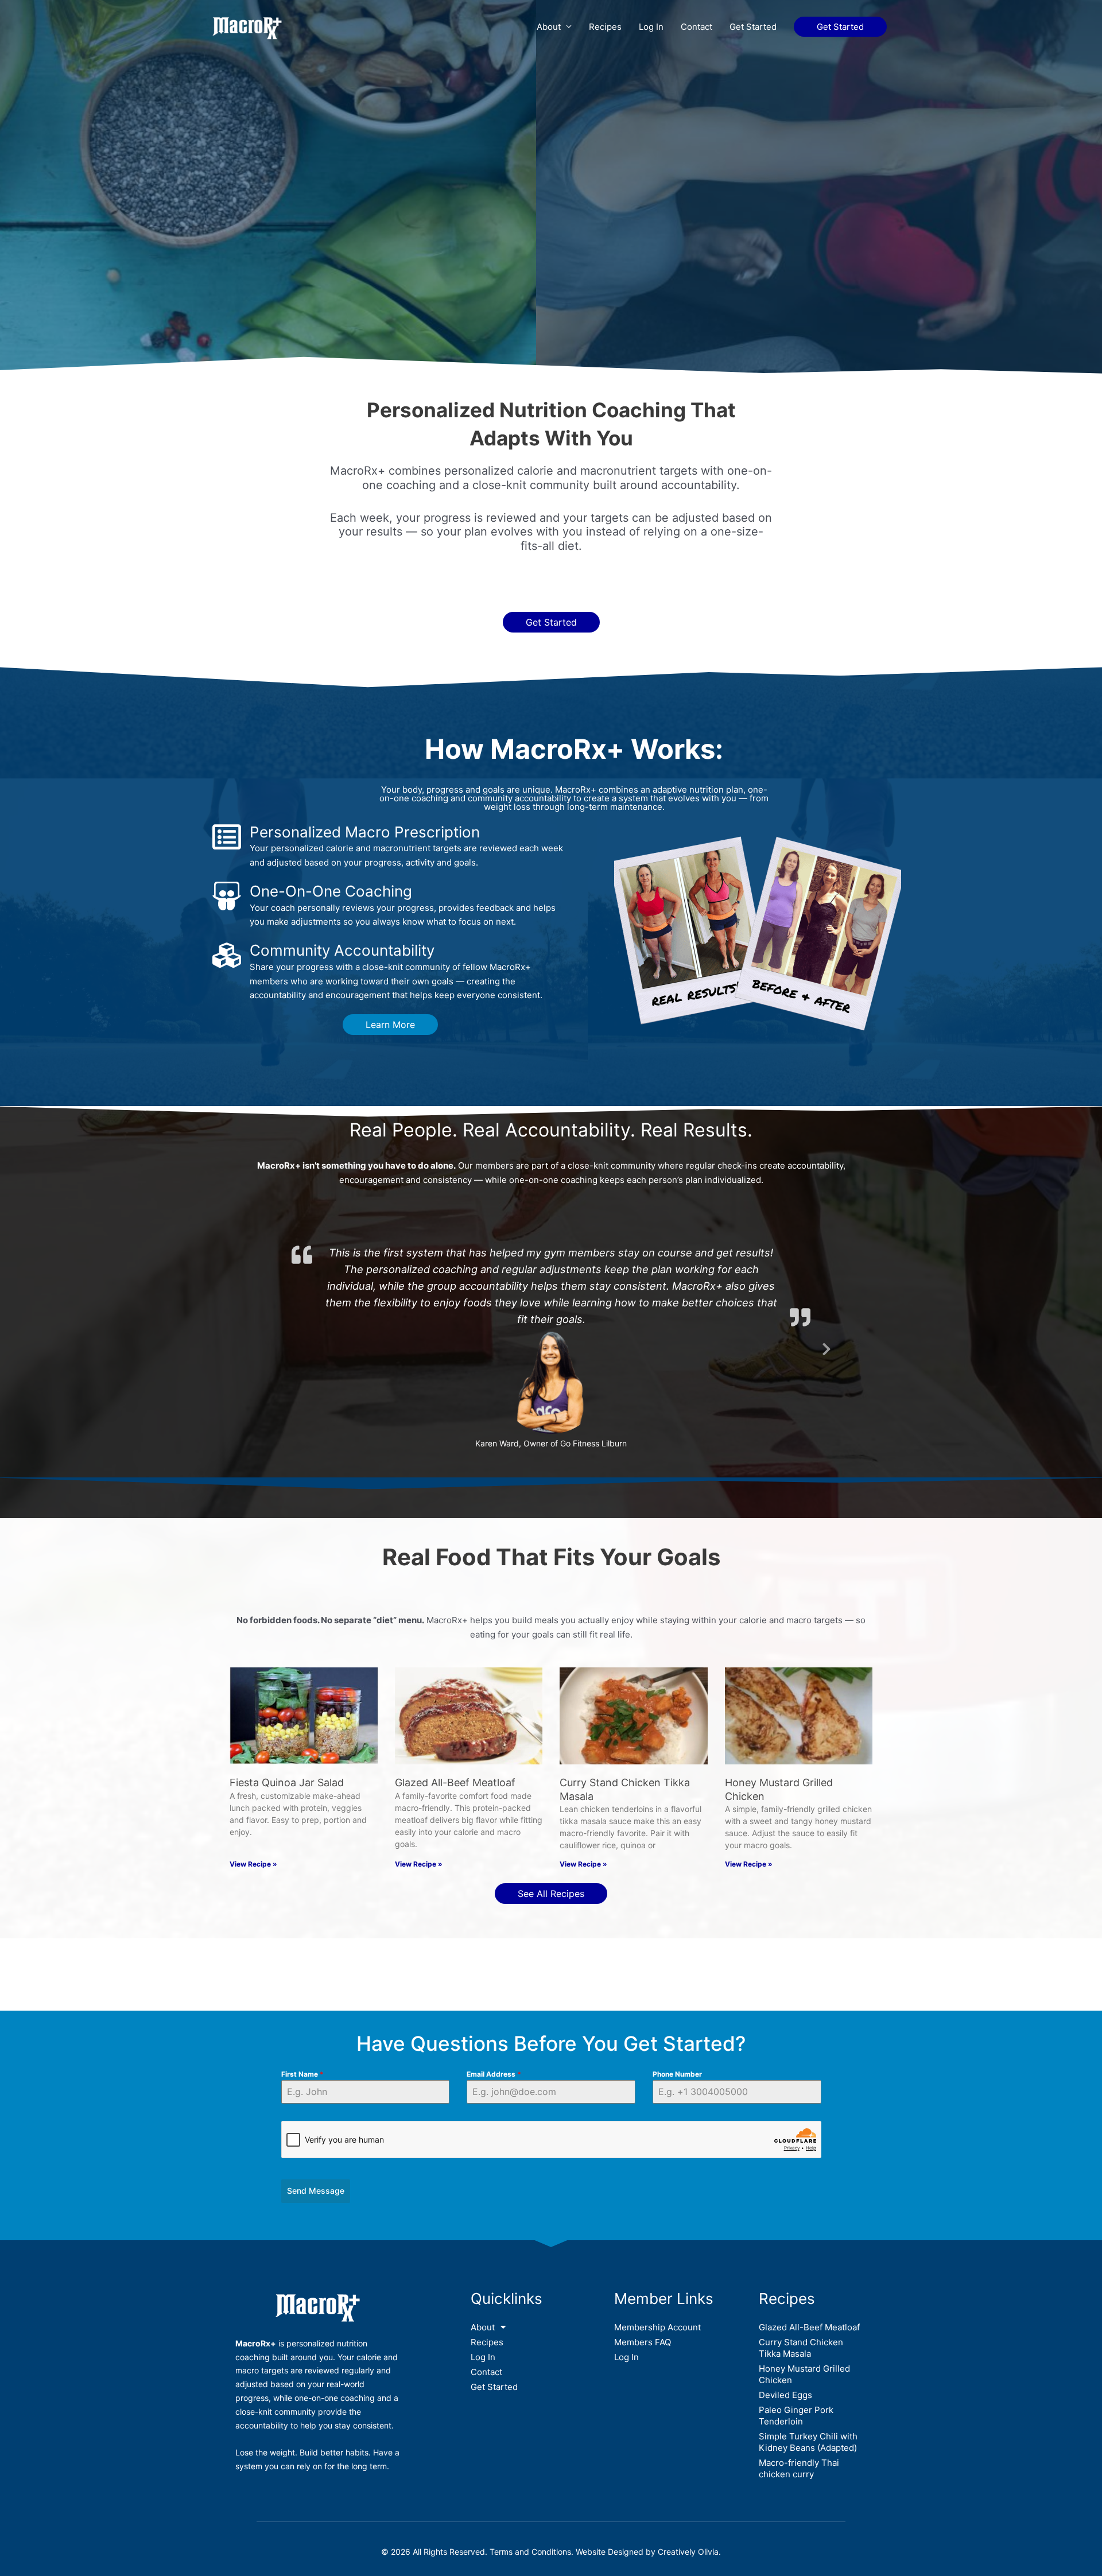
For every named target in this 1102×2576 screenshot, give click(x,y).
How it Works (360, 1939)
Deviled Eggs (785, 2377)
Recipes (605, 27)
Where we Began (276, 1939)
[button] (840, 27)
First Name (302, 2056)
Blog (620, 1939)
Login (664, 1939)
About (549, 27)
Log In (651, 27)
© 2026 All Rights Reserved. (435, 2534)
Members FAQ (643, 2324)
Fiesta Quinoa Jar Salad (287, 1765)
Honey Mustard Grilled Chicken (804, 2356)
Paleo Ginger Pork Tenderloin (796, 2397)
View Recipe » (253, 1846)
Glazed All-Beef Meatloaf (455, 1765)
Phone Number (677, 2056)
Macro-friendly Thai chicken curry (799, 2450)
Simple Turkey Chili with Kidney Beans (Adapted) (808, 2424)
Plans (432, 1939)
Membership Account (657, 2309)
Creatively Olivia (688, 2534)
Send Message (316, 2173)
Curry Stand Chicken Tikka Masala (801, 2329)
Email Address (494, 2056)
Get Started (753, 27)
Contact (696, 27)
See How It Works (551, 296)
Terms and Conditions (530, 2534)
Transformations (499, 1939)
